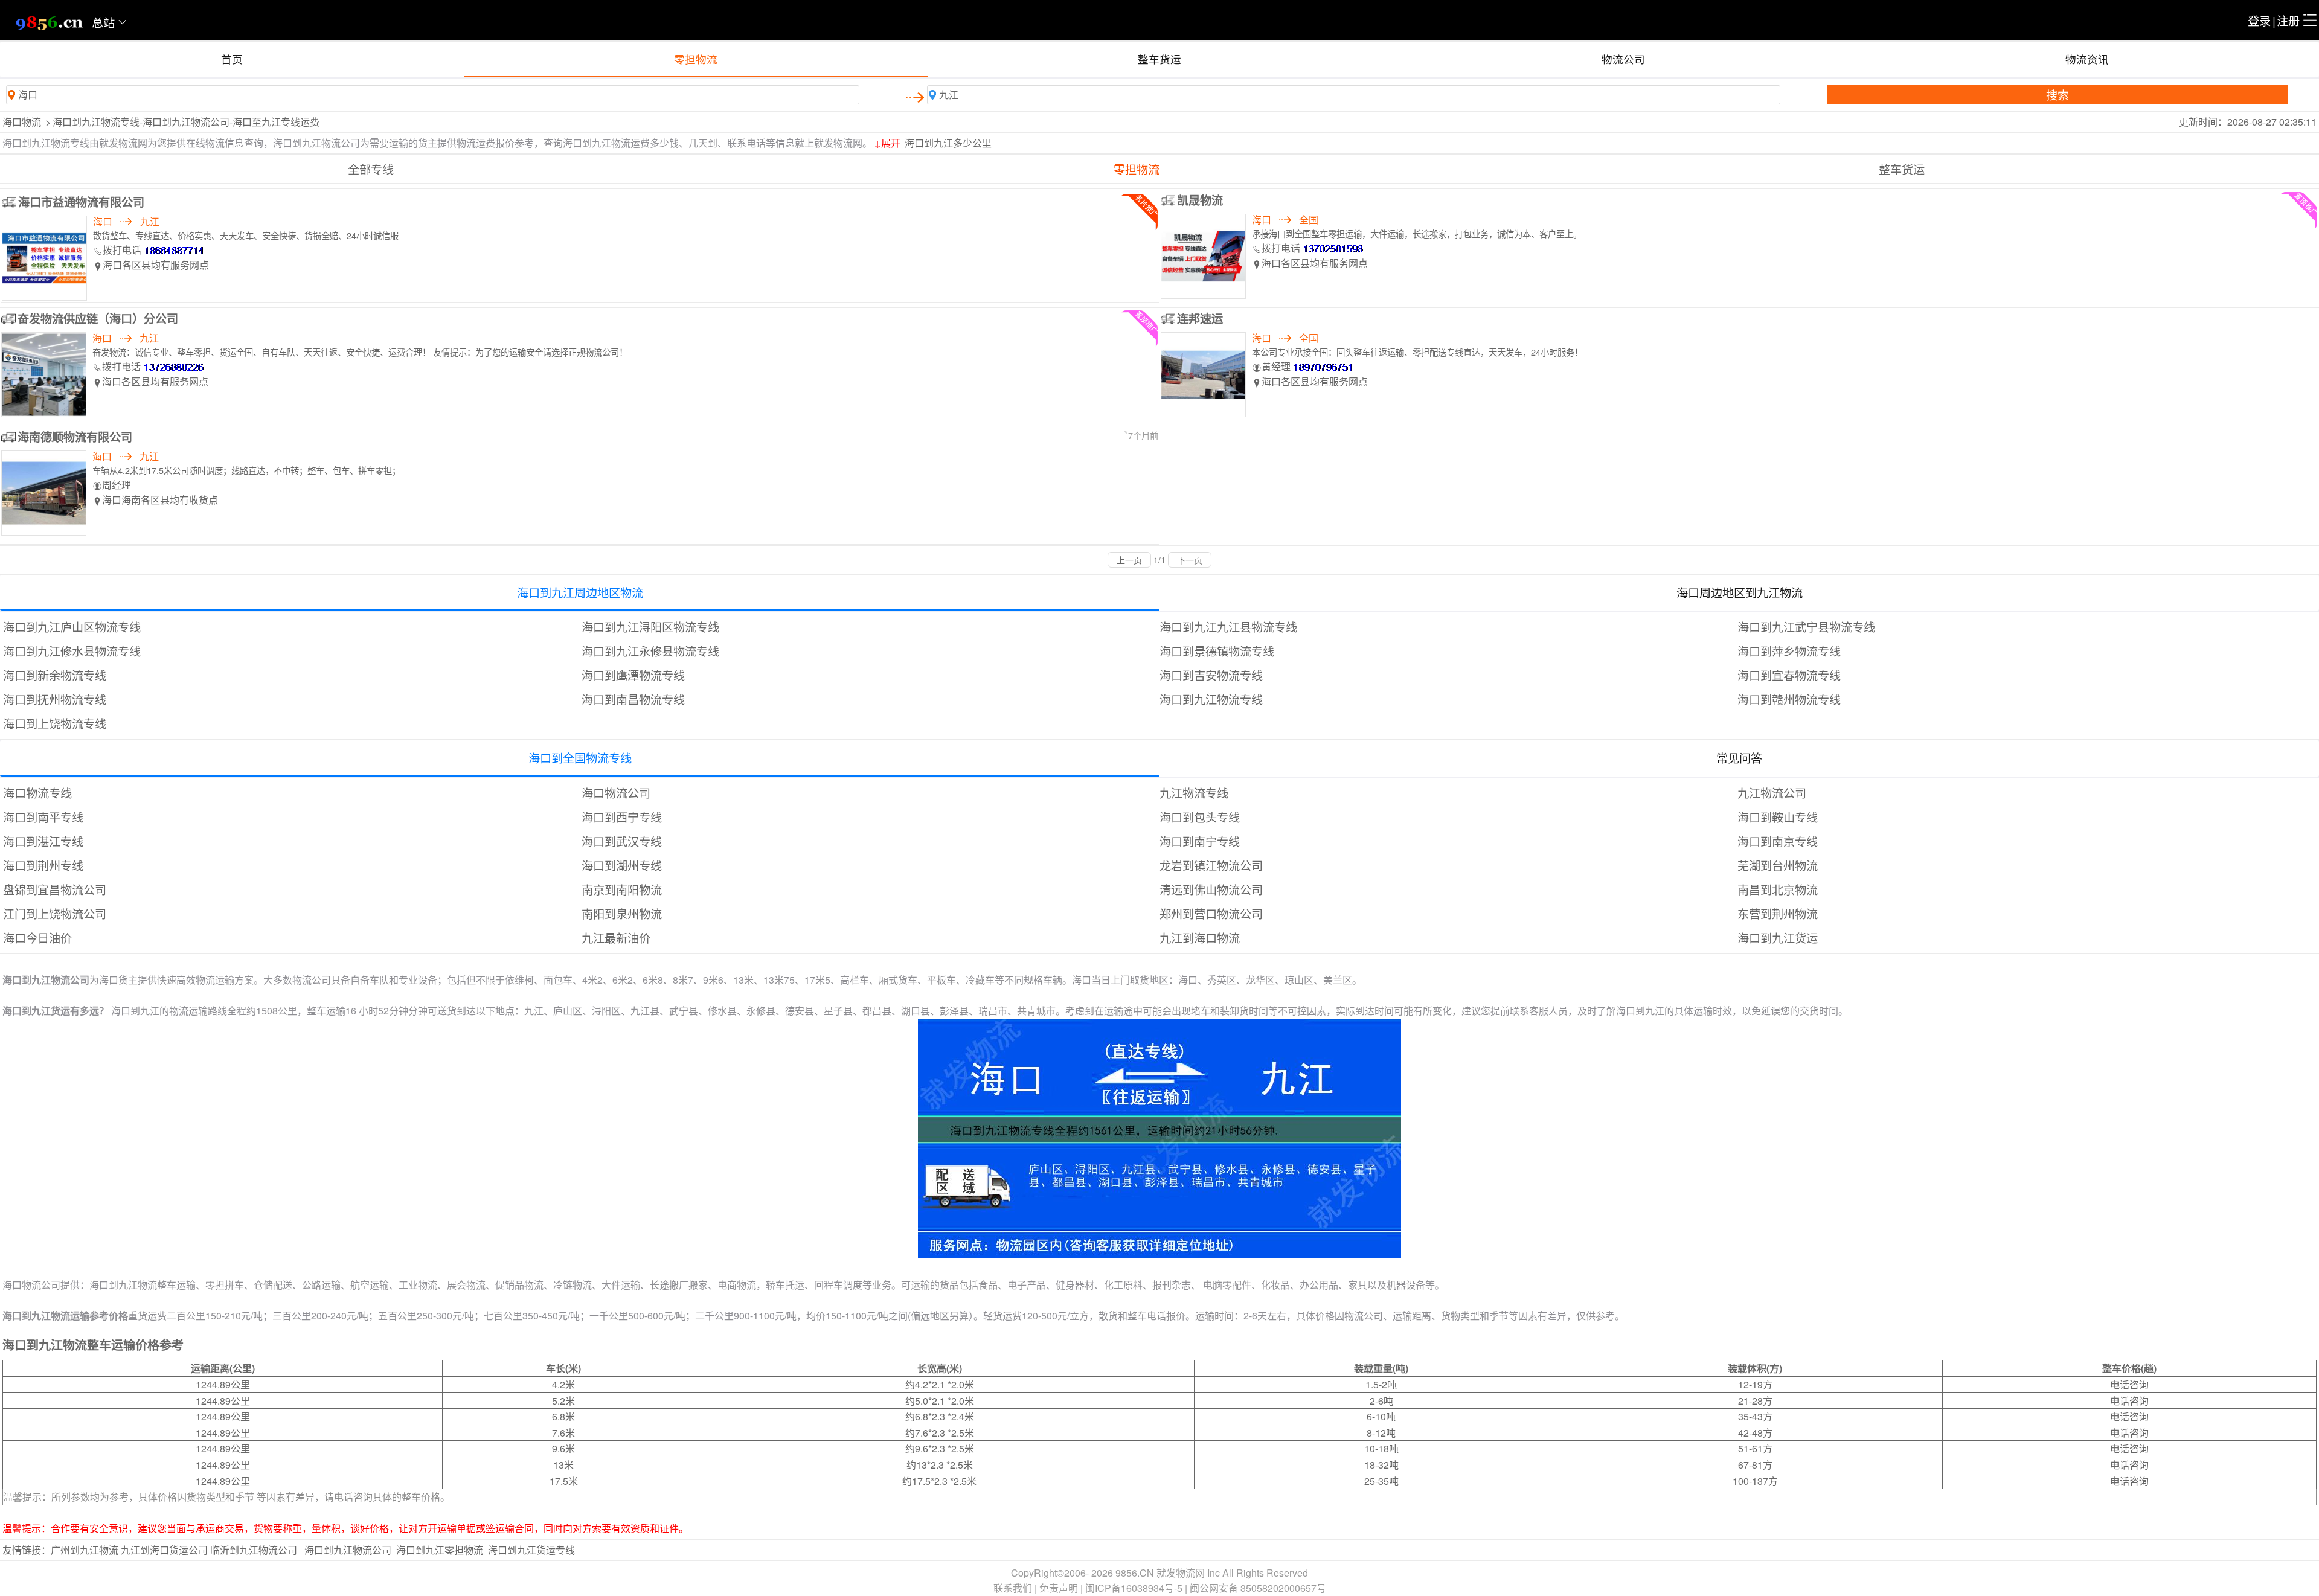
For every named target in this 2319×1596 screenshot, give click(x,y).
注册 (2288, 20)
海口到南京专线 (1778, 841)
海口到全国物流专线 (580, 758)
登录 (2259, 20)
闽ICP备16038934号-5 (1134, 1588)
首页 (232, 59)
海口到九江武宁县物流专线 (1806, 627)
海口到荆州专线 (43, 865)
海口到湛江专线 (43, 841)
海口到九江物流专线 (1211, 699)
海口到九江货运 (1778, 937)
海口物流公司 (616, 793)
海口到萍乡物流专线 (1789, 651)
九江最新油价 (616, 937)
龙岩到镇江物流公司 (1211, 865)
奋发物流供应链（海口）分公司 (98, 318)
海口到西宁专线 (622, 817)
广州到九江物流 (85, 1550)
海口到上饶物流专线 (55, 723)
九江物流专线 (1194, 793)
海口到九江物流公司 (348, 1550)
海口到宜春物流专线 (1789, 675)
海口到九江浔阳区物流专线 (650, 627)
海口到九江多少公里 (948, 143)
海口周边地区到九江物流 (1740, 592)
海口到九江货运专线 (531, 1550)
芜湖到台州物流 (1778, 865)
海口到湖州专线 (622, 865)
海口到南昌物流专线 (633, 699)
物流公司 (1623, 59)
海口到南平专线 (43, 817)
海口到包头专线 (1200, 817)
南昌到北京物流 (1778, 889)
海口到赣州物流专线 (1789, 699)
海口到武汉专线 (622, 841)
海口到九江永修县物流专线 (650, 651)
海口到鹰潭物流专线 (633, 675)
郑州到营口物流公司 (1211, 913)
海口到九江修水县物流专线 (72, 651)
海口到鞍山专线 (1778, 817)
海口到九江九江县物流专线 (1228, 627)
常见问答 (1739, 758)
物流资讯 (2087, 59)
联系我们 (1013, 1588)
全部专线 (371, 169)
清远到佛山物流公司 (1211, 889)
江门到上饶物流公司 (55, 913)
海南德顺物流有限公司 (75, 437)
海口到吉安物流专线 (1211, 675)
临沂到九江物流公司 (254, 1550)
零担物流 (696, 59)
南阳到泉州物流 (622, 913)
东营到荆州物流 (1778, 913)
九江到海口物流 (1200, 937)
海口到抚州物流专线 (55, 699)
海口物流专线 (37, 793)
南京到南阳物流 (622, 889)
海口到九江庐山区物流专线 (72, 627)
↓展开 (887, 143)
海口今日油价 (37, 937)
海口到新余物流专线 (55, 675)
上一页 (1129, 560)
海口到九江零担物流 (440, 1550)
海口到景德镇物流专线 (1217, 651)
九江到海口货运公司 (164, 1550)
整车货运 (1159, 59)
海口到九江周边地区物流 (580, 592)
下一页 (1190, 560)
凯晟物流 (1200, 200)
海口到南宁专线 (1200, 841)
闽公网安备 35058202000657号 (1258, 1588)
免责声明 (1059, 1588)
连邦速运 (1200, 318)
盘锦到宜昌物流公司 (55, 889)
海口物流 (22, 122)
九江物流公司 (1772, 793)
